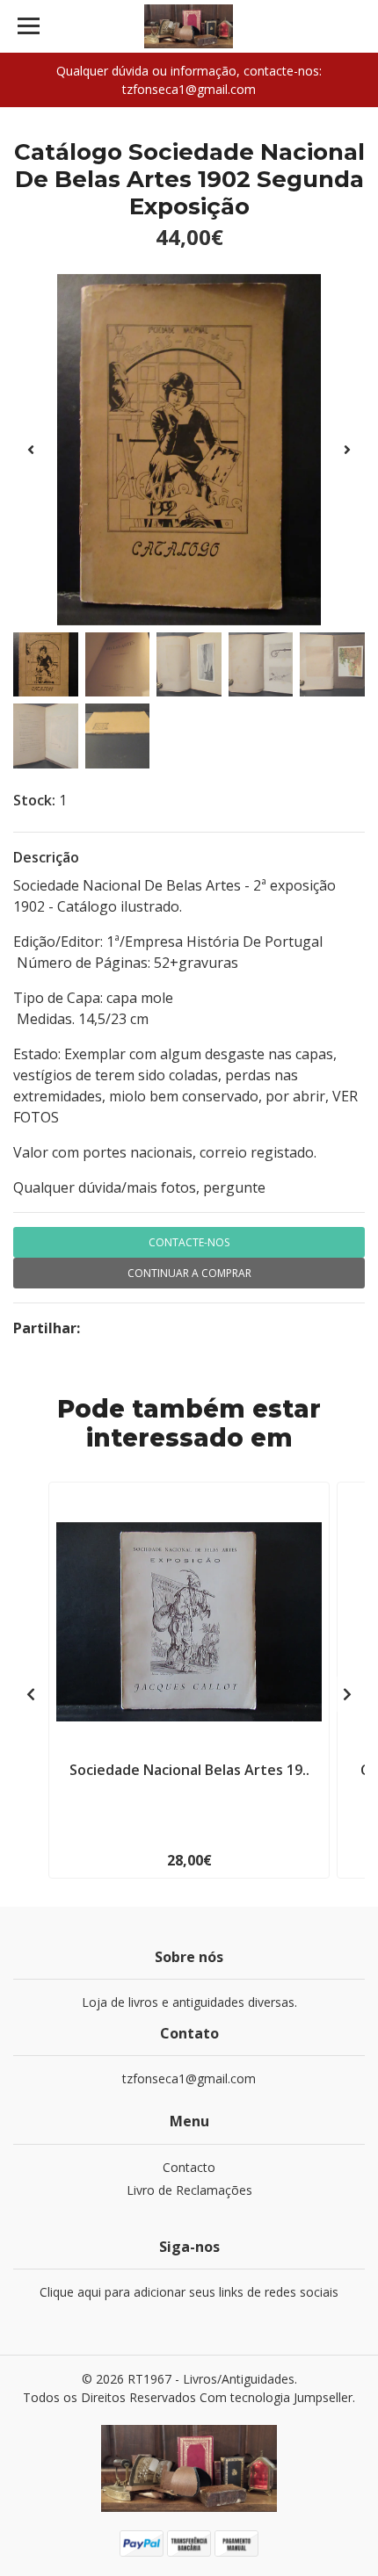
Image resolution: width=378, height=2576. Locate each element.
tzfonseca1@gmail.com (189, 2078)
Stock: (34, 800)
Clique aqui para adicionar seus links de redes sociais (189, 2292)
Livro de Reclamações (189, 2190)
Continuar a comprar (189, 1273)
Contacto (189, 2167)
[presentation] (31, 450)
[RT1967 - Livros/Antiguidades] (189, 26)
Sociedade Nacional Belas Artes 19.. (189, 1770)
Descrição (46, 857)
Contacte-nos (189, 1242)
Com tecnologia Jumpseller (276, 2397)
